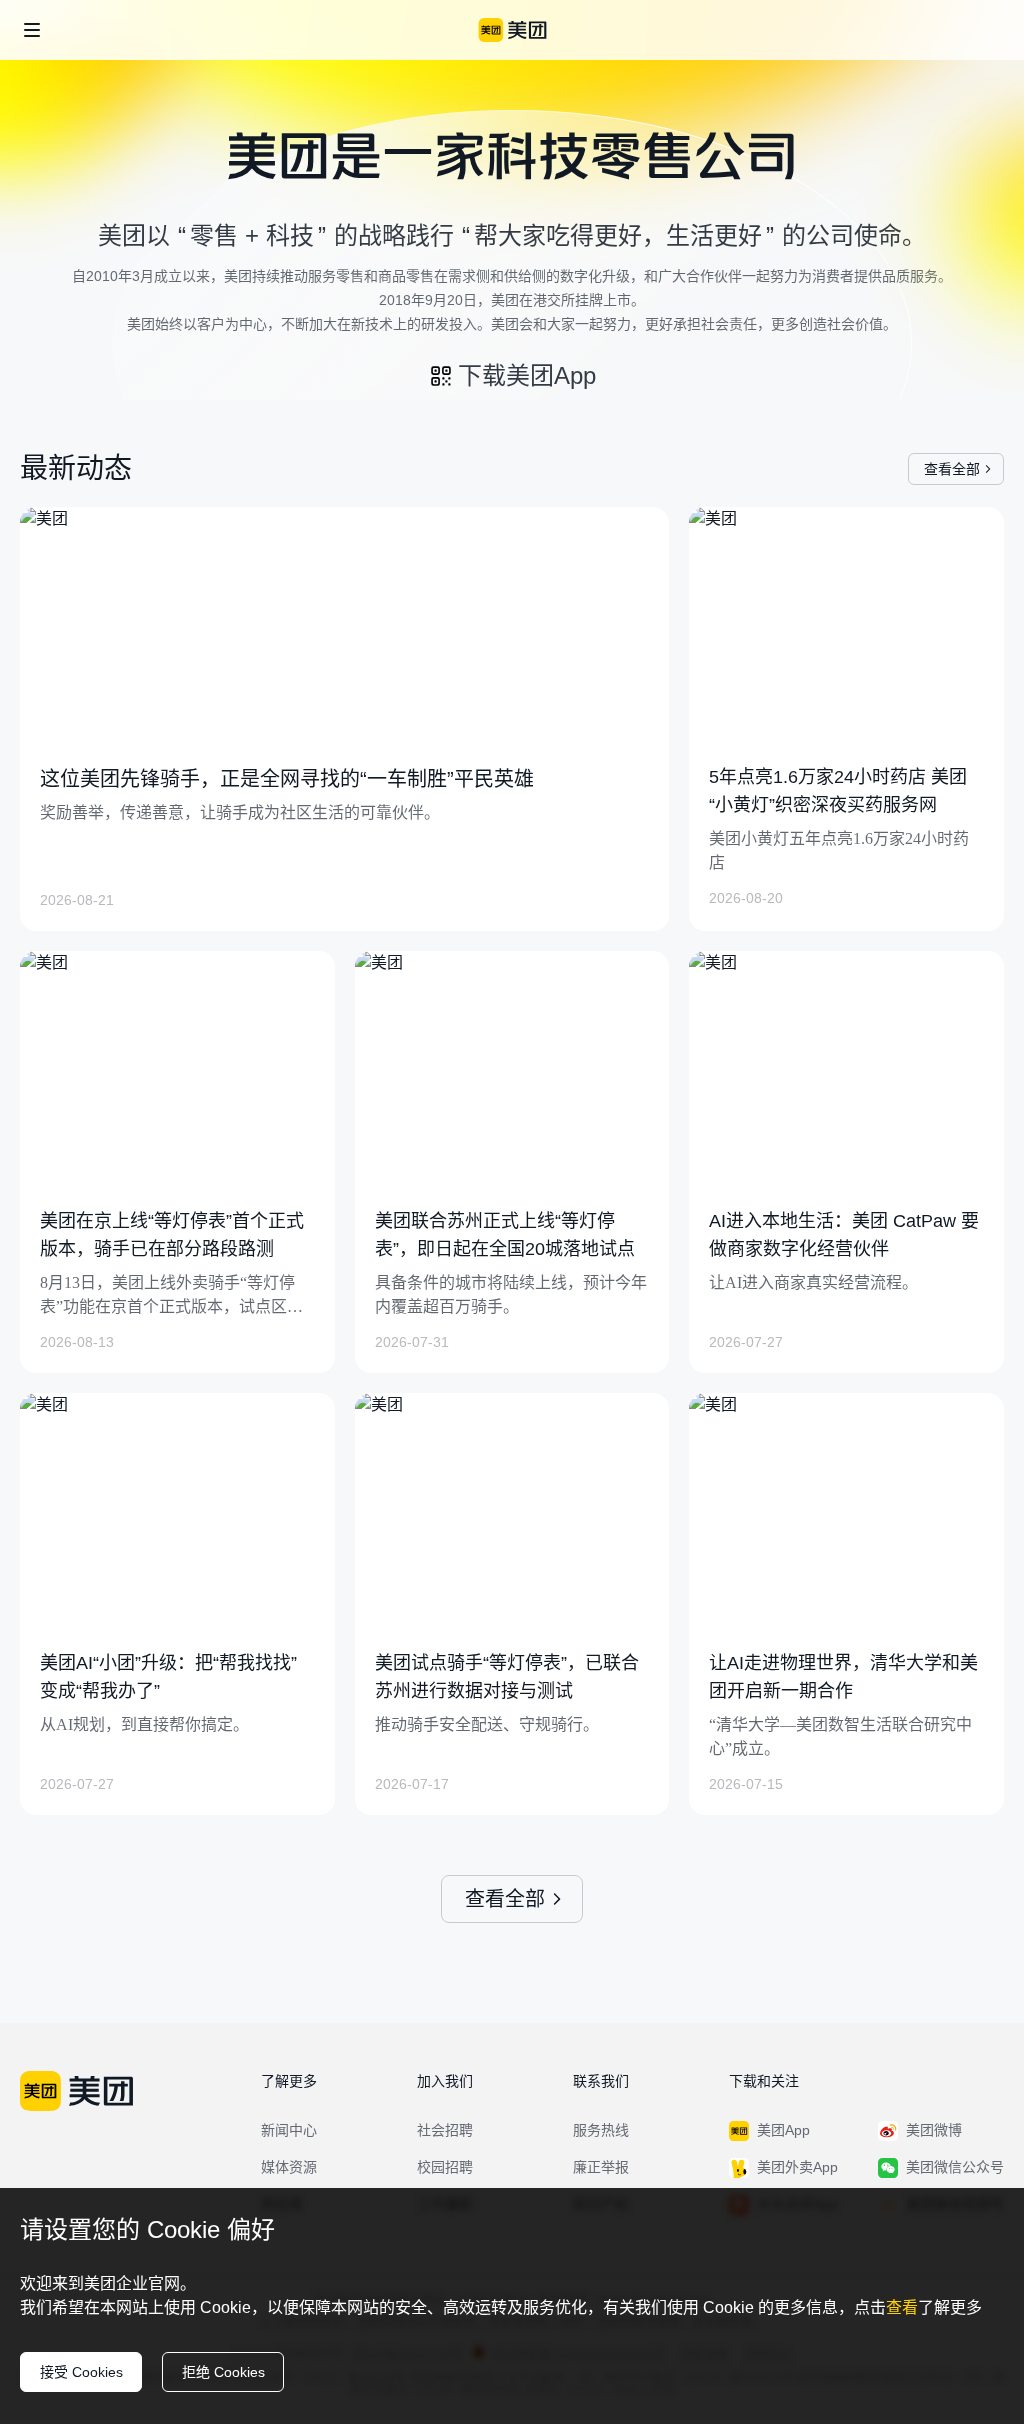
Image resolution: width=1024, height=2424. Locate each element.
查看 (902, 2307)
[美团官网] (512, 30)
